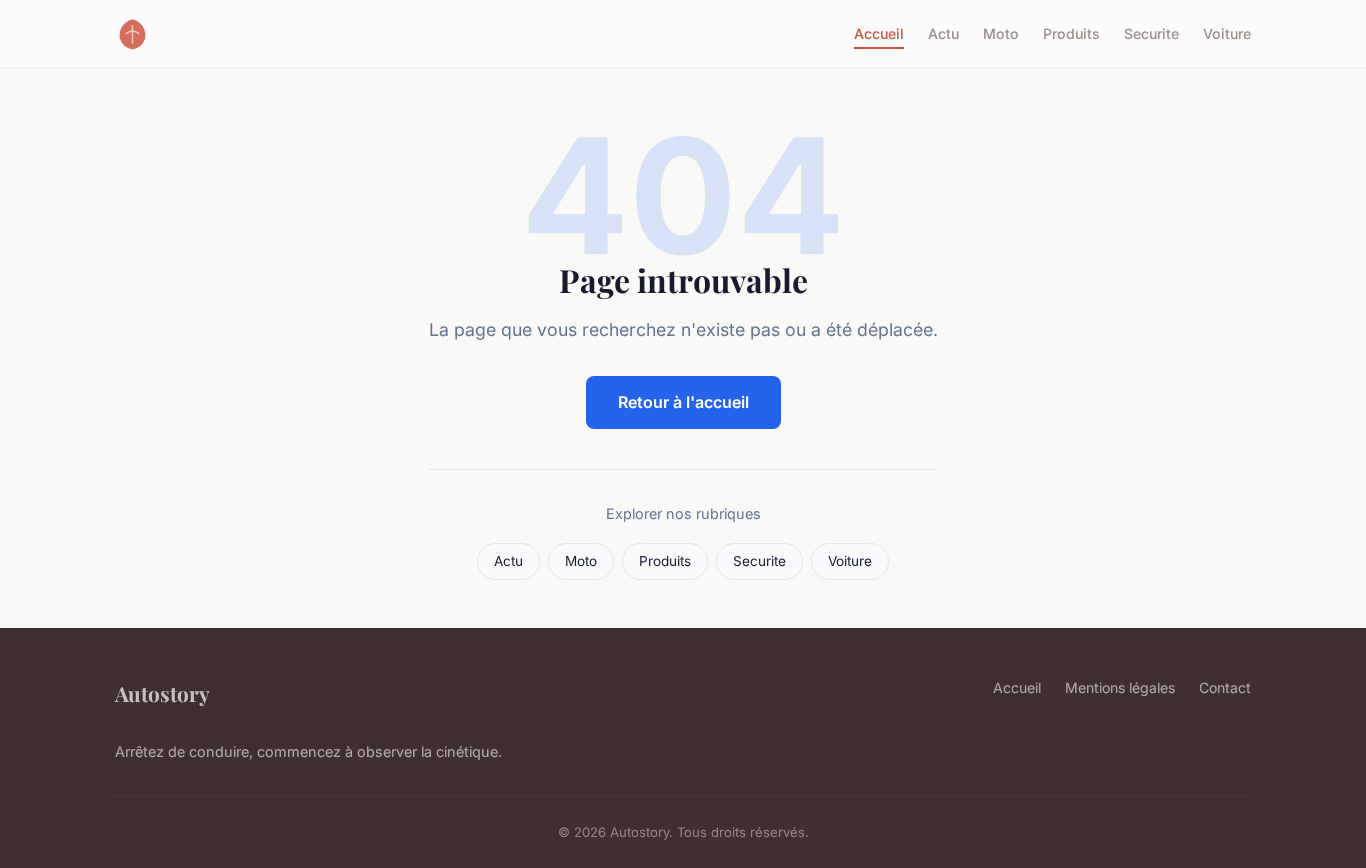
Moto (1001, 33)
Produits (1071, 33)
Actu (943, 33)
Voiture (1227, 33)
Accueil (879, 33)
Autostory (162, 693)
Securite (1151, 33)
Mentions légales (1120, 687)
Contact (1225, 687)
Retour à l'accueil (683, 402)
